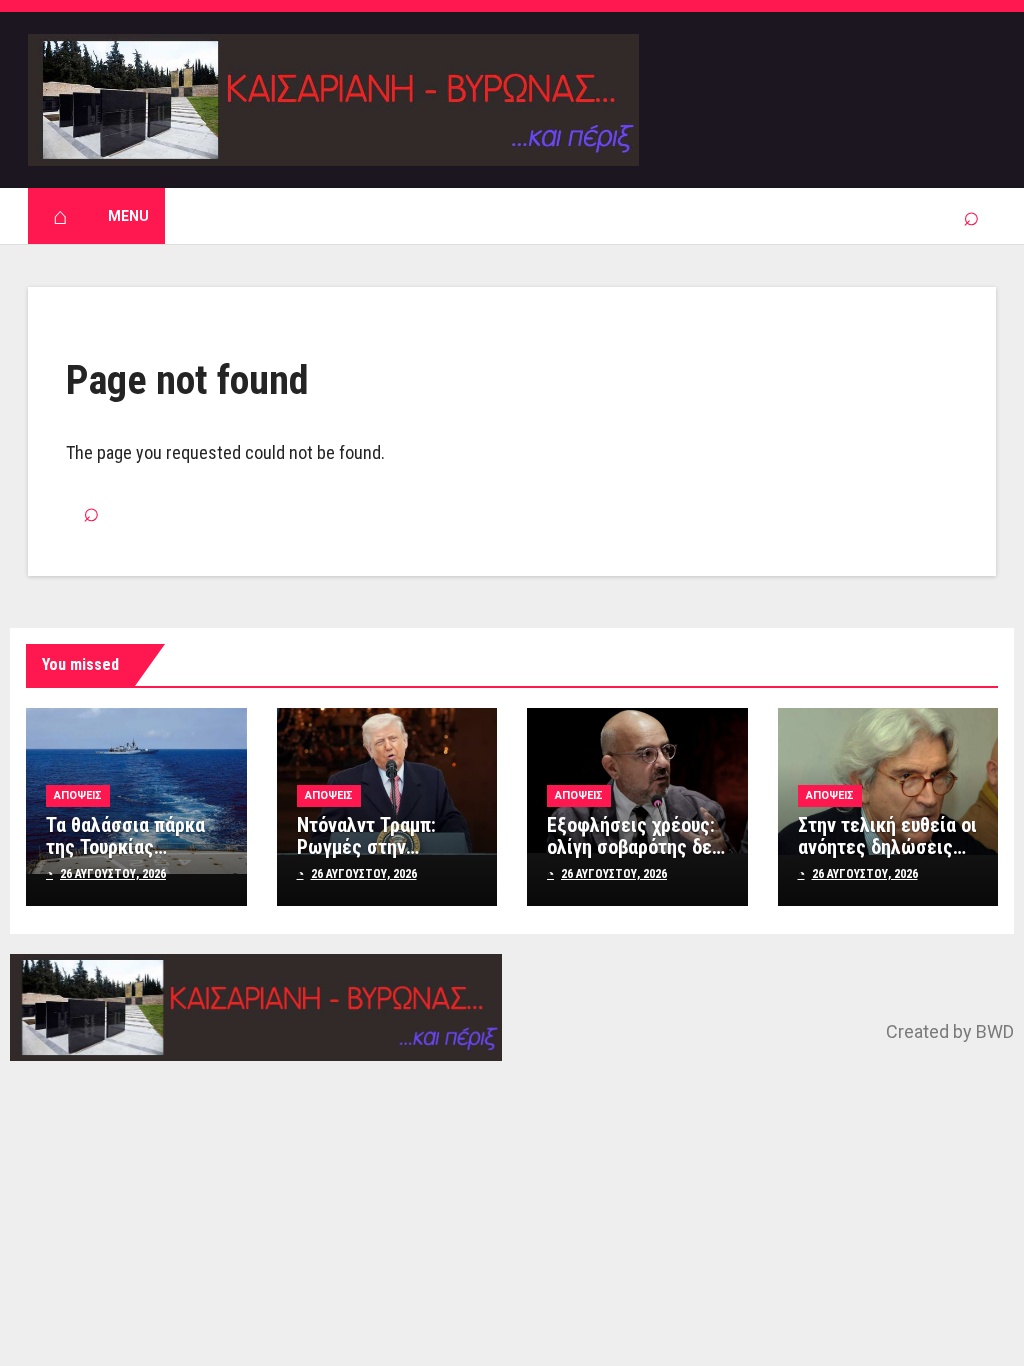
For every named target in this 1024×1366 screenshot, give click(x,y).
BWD (995, 1031)
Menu (128, 216)
